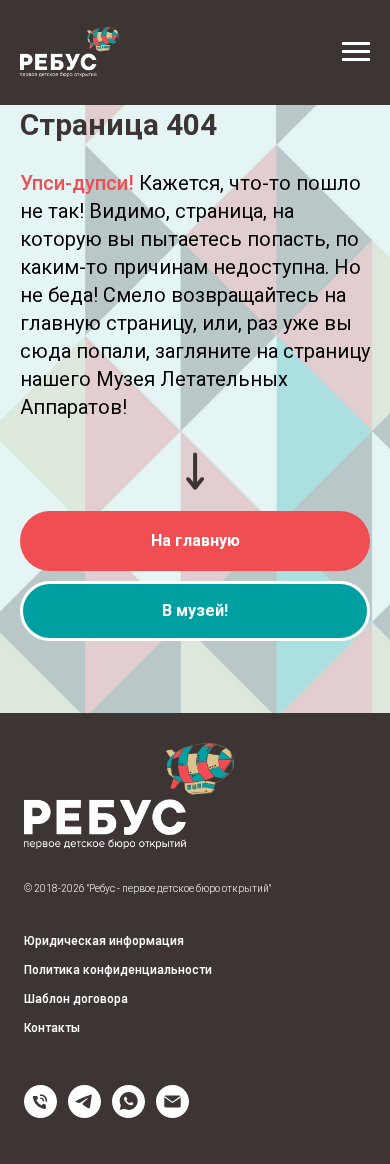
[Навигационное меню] (356, 52)
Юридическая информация (104, 941)
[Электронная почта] (172, 1112)
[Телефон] (40, 1112)
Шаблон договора (76, 999)
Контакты (52, 1028)
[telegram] (84, 1112)
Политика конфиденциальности (118, 970)
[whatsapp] (128, 1112)
